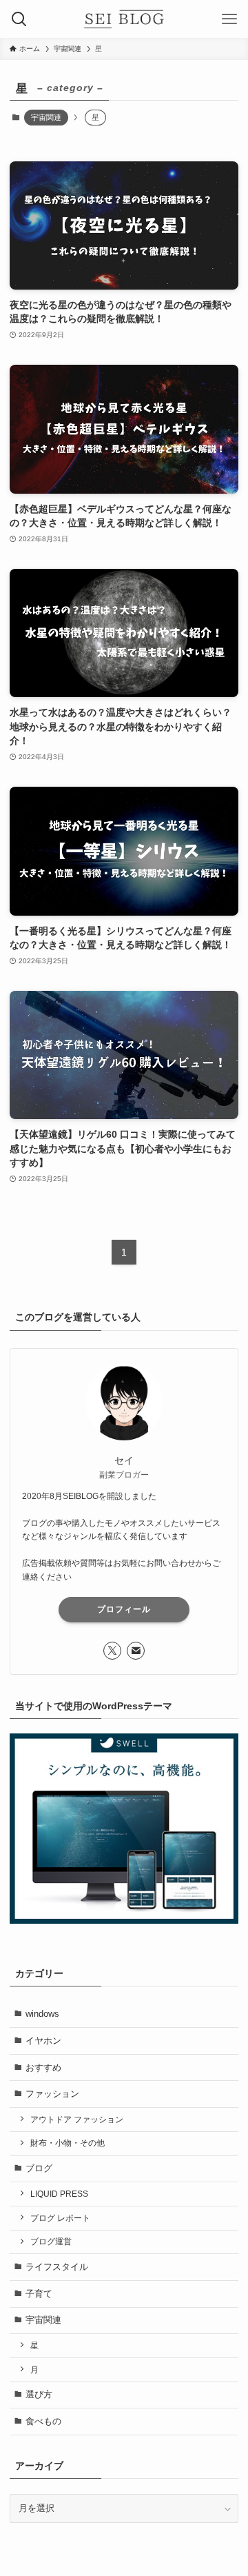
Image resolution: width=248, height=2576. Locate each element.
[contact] (136, 1651)
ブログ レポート (60, 2218)
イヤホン (43, 2041)
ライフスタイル (57, 2267)
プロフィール (124, 1609)
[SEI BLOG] (124, 19)
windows (42, 2014)
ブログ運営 (51, 2241)
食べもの (43, 2421)
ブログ (39, 2168)
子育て (39, 2294)
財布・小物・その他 (68, 2143)
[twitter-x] (112, 1651)
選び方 (39, 2394)
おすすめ (43, 2067)
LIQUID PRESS (59, 2194)
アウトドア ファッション (77, 2119)
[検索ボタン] (19, 19)
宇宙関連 (46, 117)
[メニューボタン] (229, 19)
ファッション (52, 2094)
